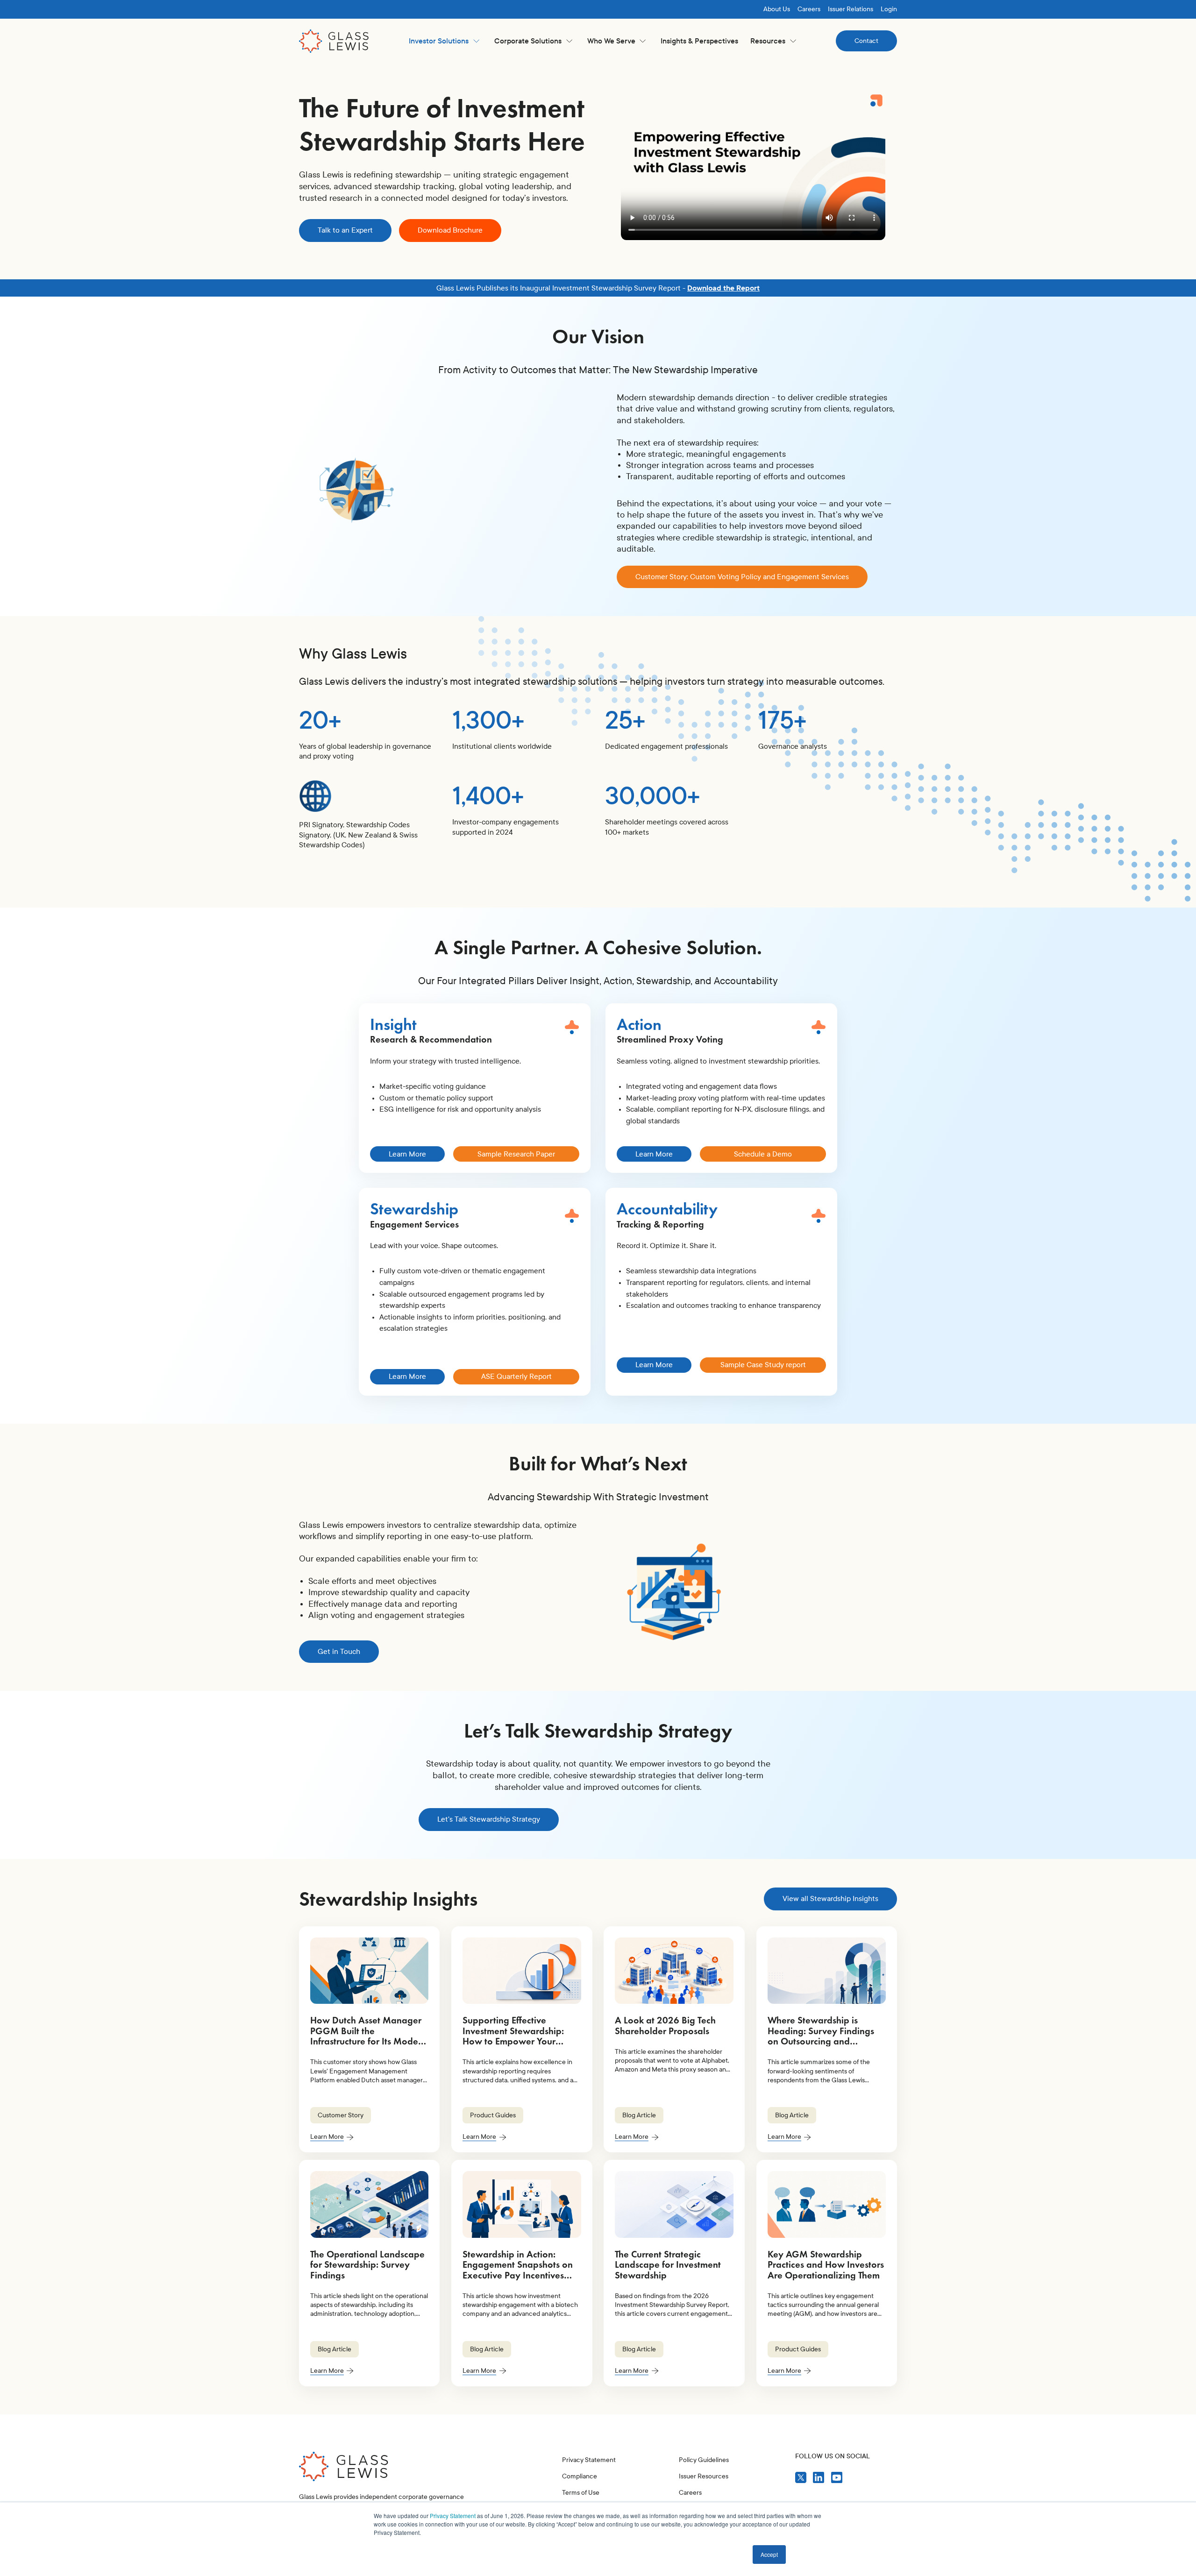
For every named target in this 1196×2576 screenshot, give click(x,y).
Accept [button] (769, 2554)
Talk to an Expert (345, 230)
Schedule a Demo (763, 1154)
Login (889, 9)
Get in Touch (339, 1651)
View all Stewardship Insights (830, 1898)
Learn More (407, 1154)
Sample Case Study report (763, 1365)
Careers (809, 9)
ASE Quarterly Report (516, 1376)
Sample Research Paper (516, 1154)
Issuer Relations (851, 9)
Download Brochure (450, 230)
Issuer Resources (704, 2476)
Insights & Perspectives (699, 41)
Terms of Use (581, 2493)
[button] (444, 41)
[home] (334, 41)
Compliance (580, 2476)
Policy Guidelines (704, 2460)
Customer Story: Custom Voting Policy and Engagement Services (742, 577)
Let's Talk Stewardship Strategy (489, 1819)
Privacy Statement (453, 2516)
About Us (777, 9)
